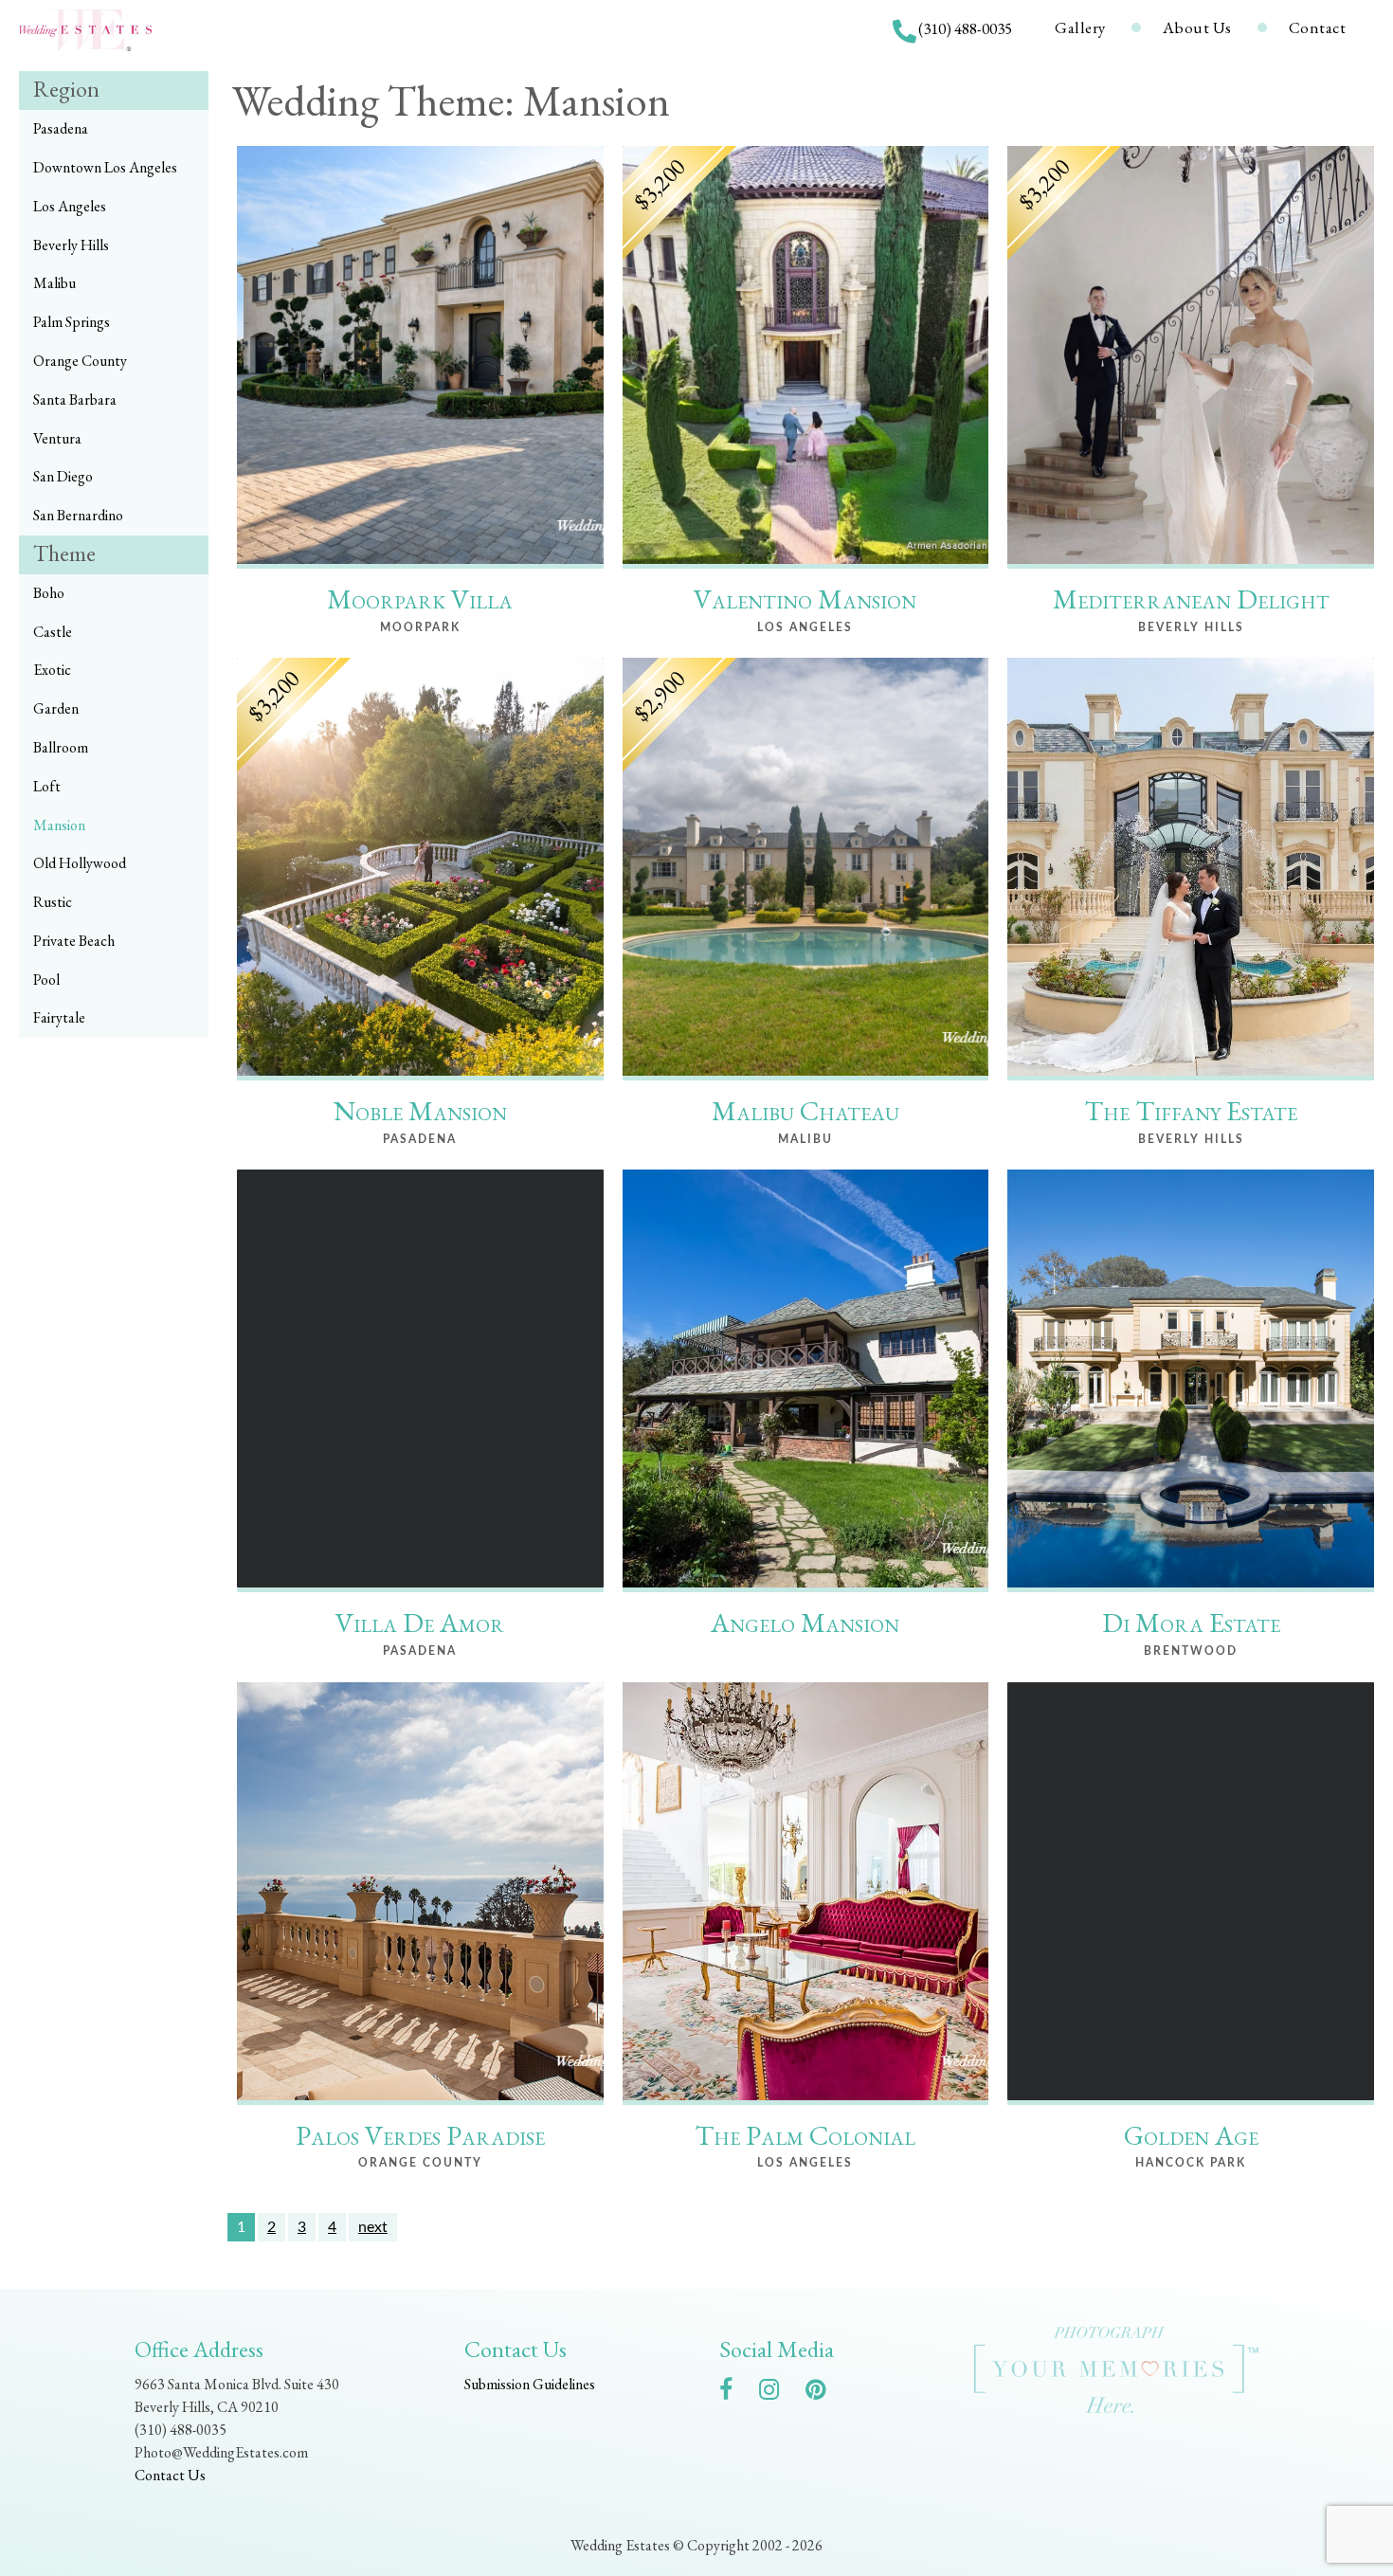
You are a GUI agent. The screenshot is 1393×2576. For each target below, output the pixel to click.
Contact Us (170, 2475)
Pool (46, 980)
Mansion (59, 825)
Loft (47, 786)
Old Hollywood (80, 863)
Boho (49, 593)
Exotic (52, 670)
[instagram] (778, 2393)
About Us (1197, 27)
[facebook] (735, 2393)
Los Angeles (70, 206)
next (373, 2227)
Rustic (53, 902)
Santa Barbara (75, 399)
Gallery (1080, 27)
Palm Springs (72, 322)
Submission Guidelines (530, 2384)
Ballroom (61, 747)
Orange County (80, 361)
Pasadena (61, 128)
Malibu (54, 283)
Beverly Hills (71, 245)
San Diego (63, 476)
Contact (1318, 27)
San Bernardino (78, 515)
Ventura (57, 438)
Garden (56, 708)
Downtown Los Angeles (105, 167)
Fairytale (59, 1017)
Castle (53, 632)
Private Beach (74, 941)
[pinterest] (825, 2393)
